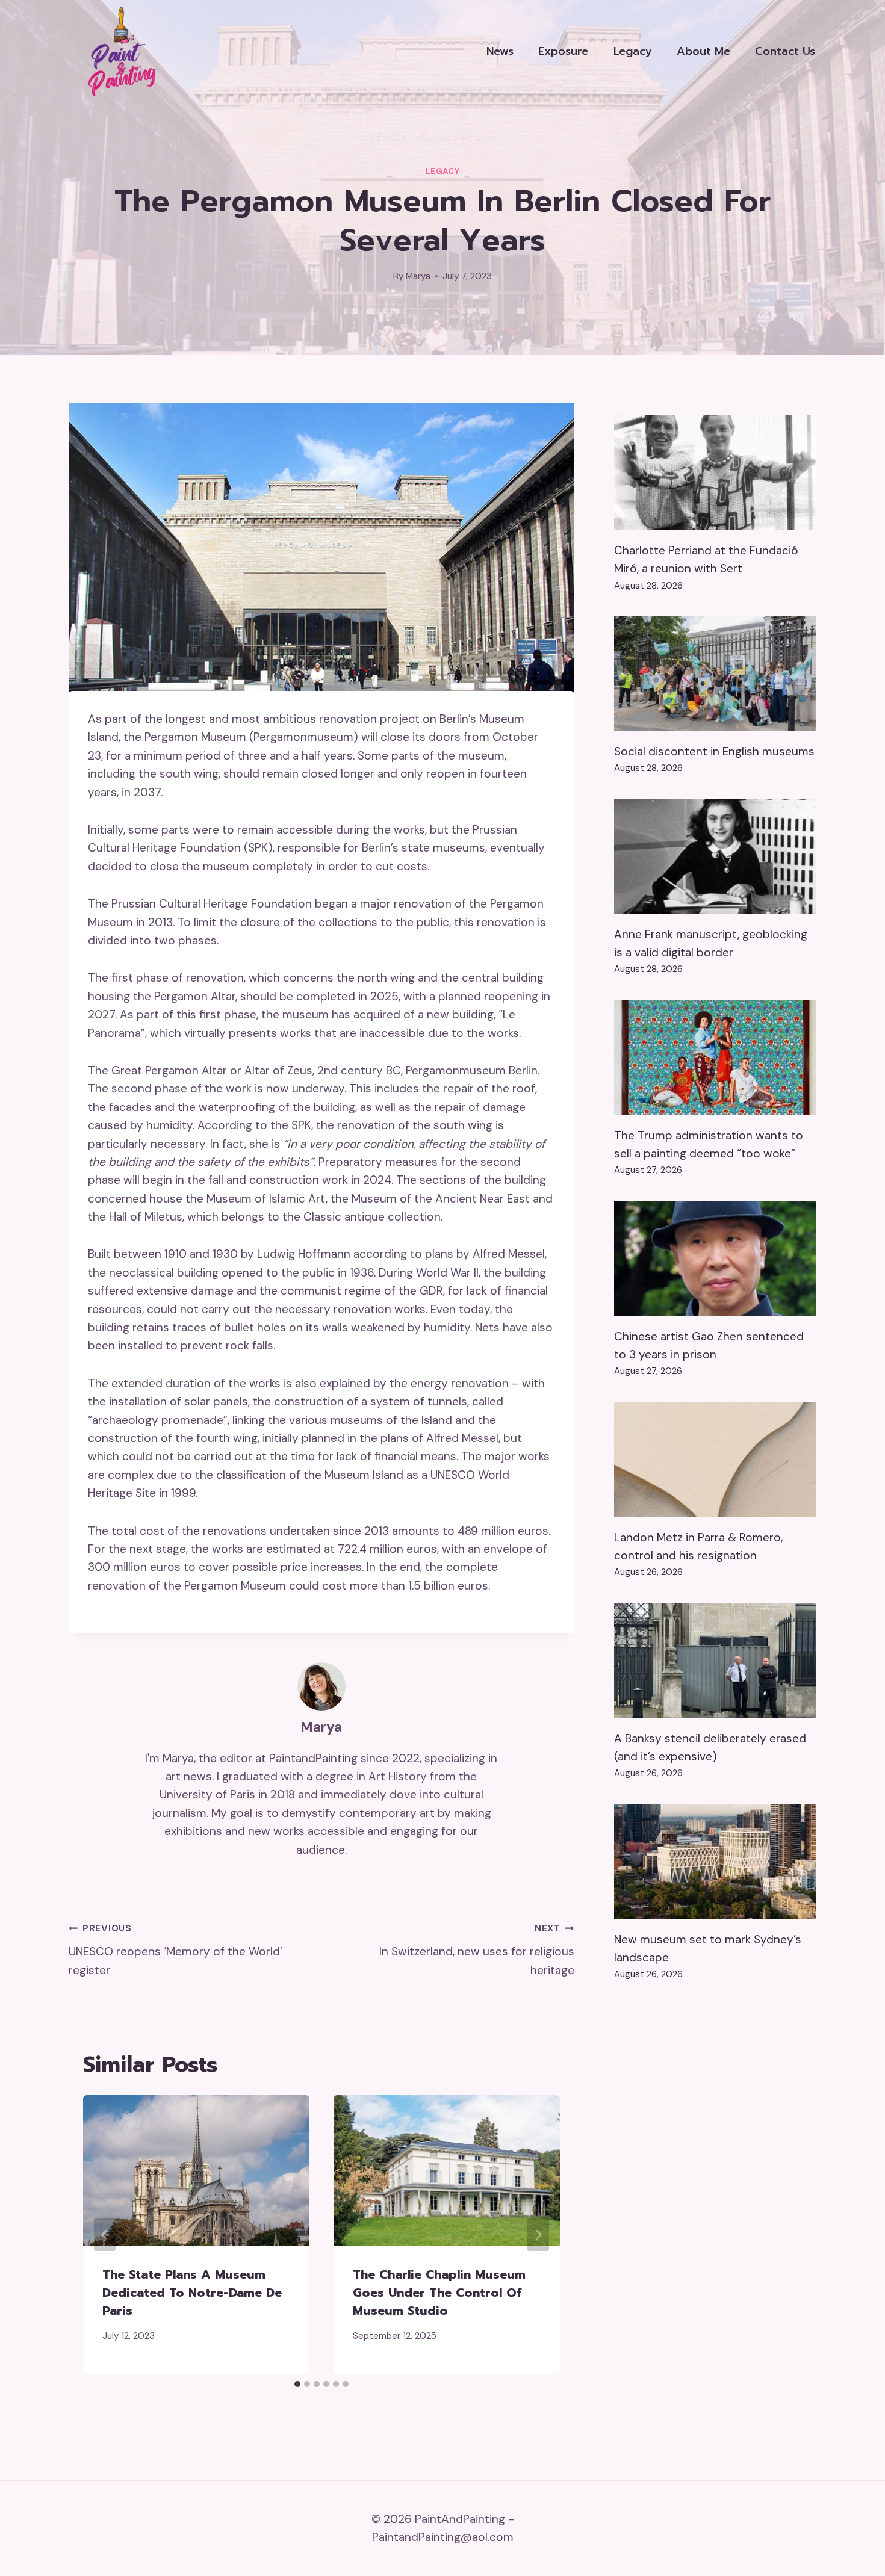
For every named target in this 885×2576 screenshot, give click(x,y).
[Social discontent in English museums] (715, 673)
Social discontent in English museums (714, 751)
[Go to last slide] (105, 2235)
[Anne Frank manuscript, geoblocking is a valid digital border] (715, 856)
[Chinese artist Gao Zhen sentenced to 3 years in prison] (715, 1259)
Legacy (633, 51)
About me (703, 51)
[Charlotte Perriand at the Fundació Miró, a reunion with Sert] (715, 472)
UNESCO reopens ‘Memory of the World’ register (175, 1950)
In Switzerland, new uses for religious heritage (477, 1950)
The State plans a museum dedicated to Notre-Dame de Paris (192, 2293)
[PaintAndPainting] (117, 51)
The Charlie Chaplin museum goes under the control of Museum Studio (439, 2293)
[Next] (538, 2235)
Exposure (563, 51)
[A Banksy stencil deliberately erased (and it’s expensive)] (715, 1661)
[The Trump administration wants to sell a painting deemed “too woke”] (715, 1057)
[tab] (297, 2384)
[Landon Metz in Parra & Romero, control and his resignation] (715, 1460)
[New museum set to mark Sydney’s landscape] (715, 1862)
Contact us (785, 51)
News (500, 51)
